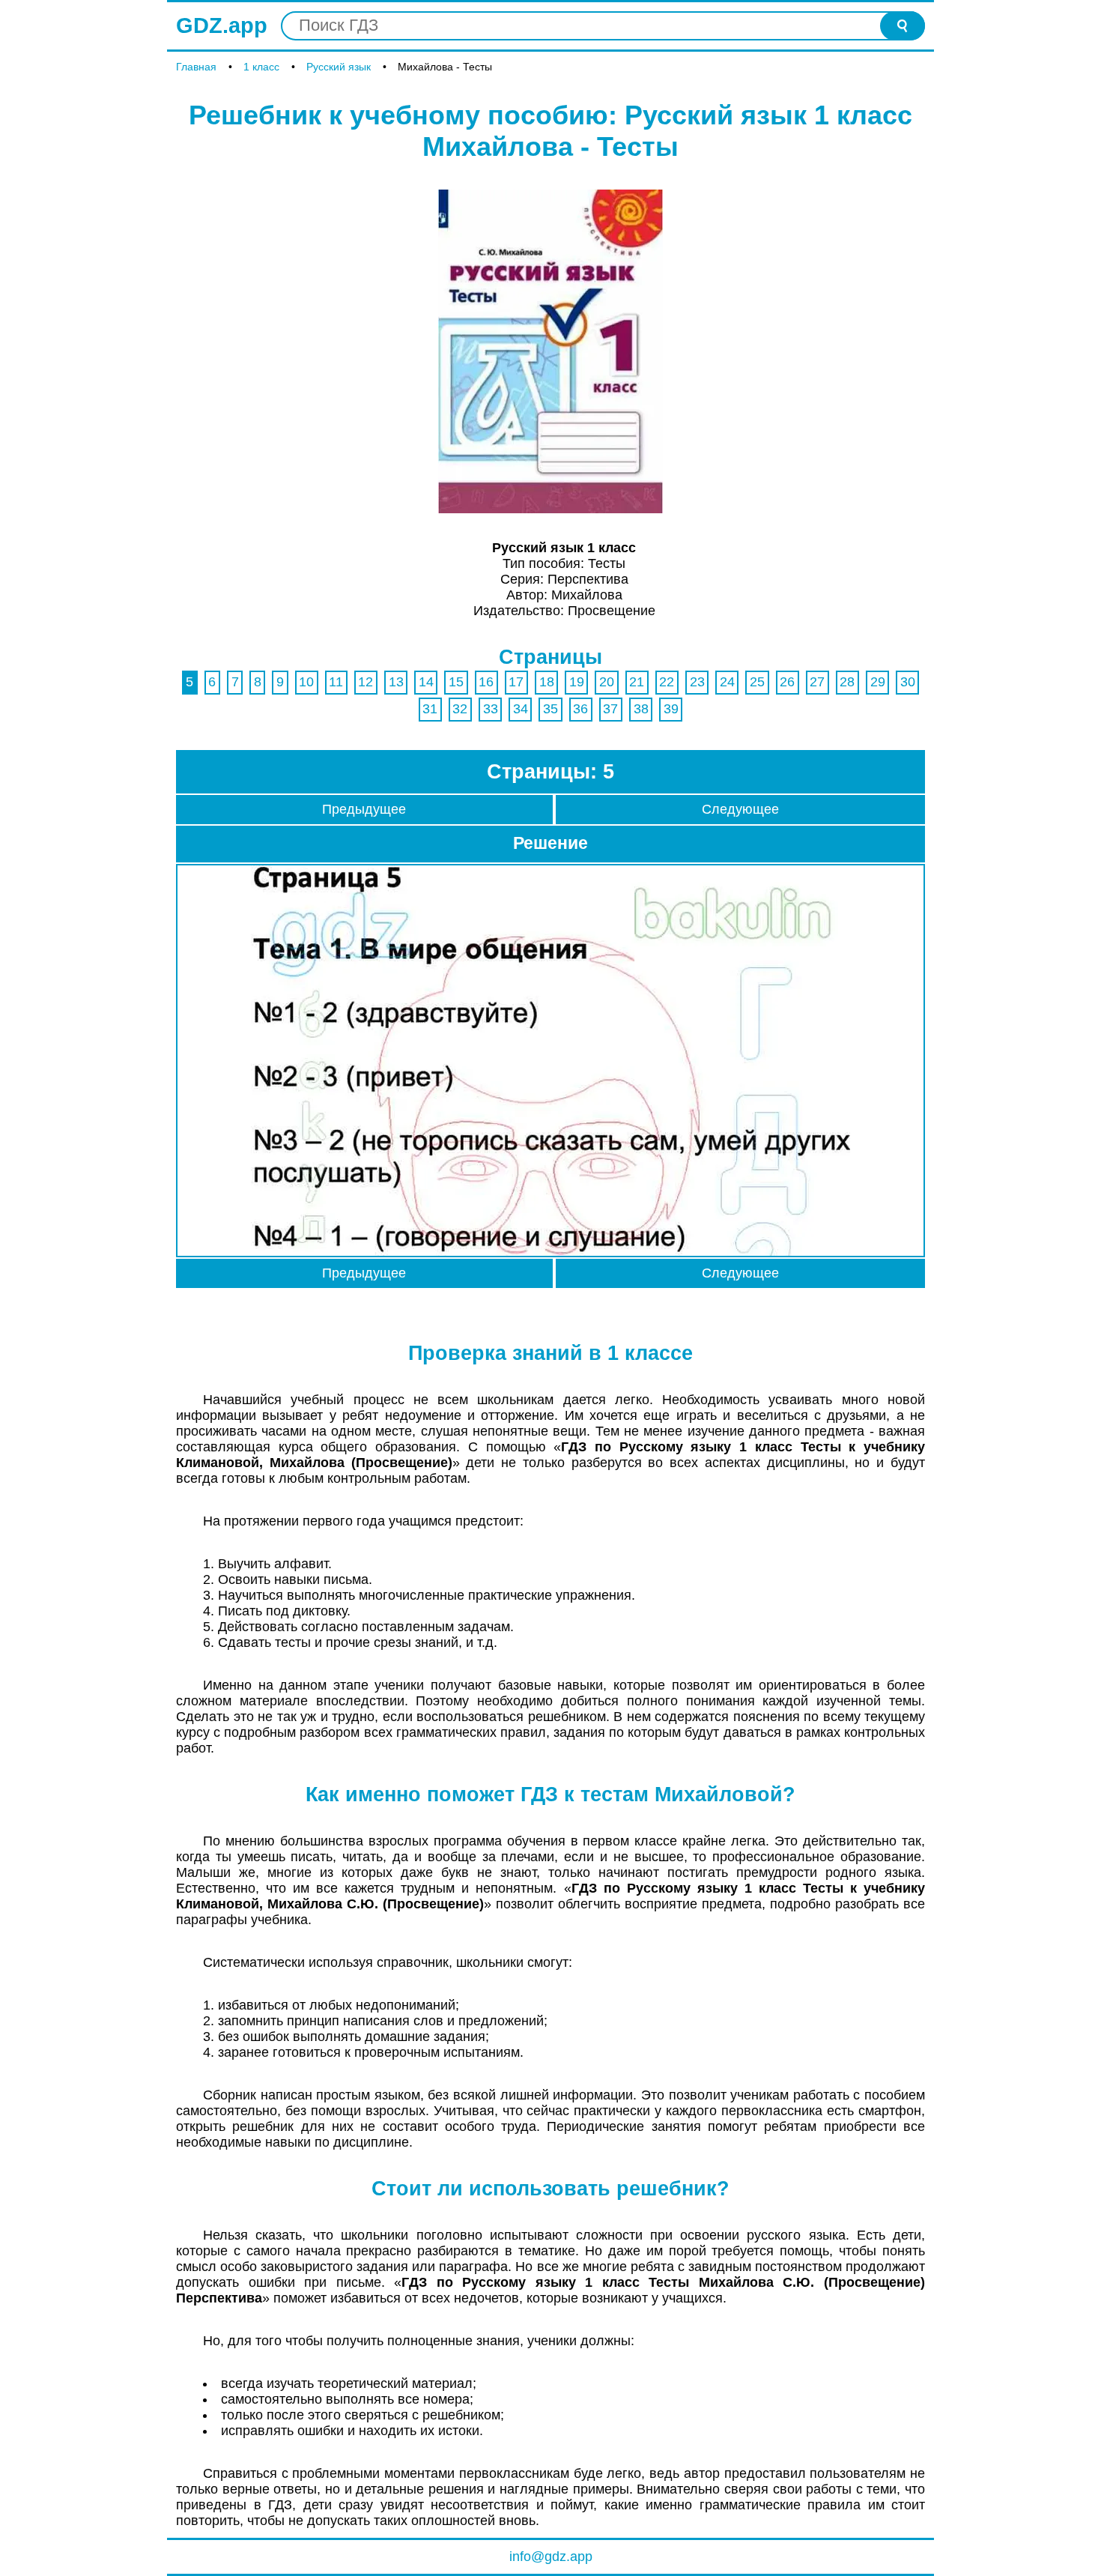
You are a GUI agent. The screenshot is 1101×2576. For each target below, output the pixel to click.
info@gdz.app (551, 2557)
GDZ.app (222, 25)
